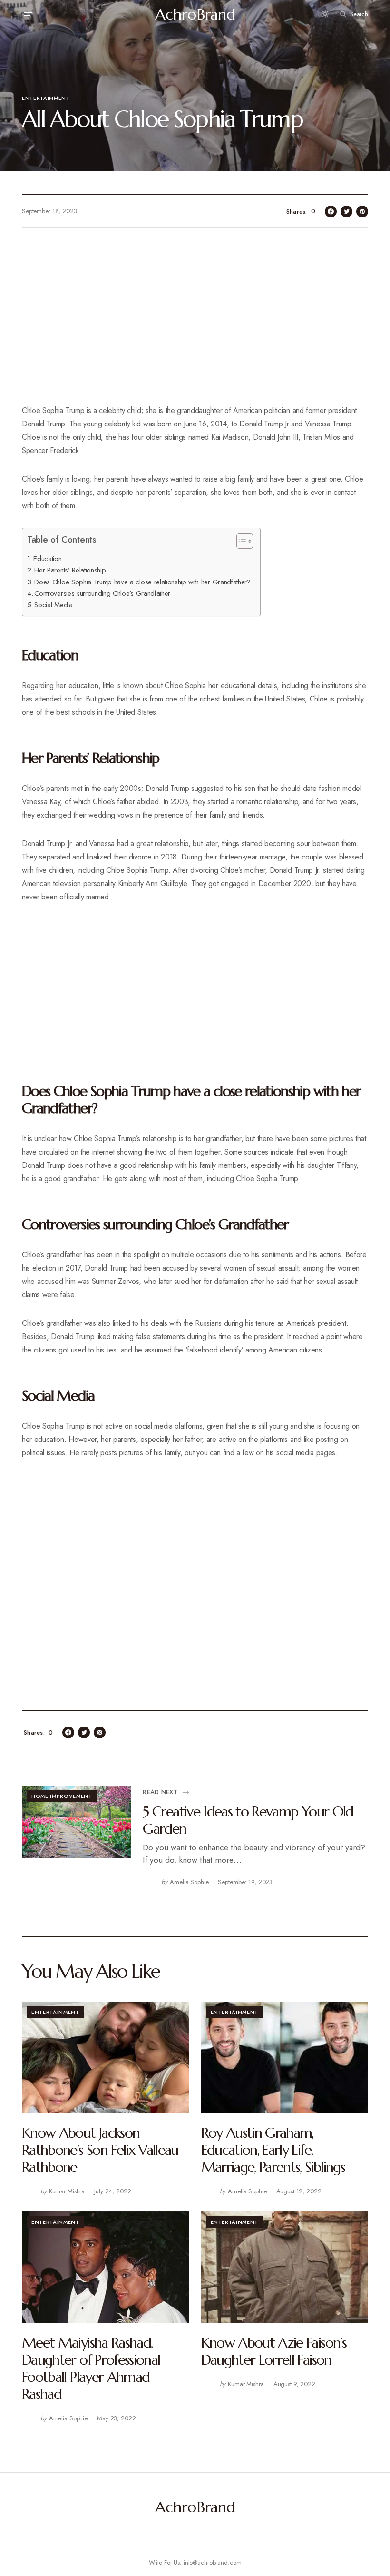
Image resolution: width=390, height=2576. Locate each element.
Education (47, 559)
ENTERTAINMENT (46, 98)
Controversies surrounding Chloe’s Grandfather (102, 593)
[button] (28, 14)
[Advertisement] (195, 322)
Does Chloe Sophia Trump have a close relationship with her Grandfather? (142, 582)
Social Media (53, 605)
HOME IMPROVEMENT (62, 1796)
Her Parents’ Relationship (70, 570)
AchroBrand (195, 14)
